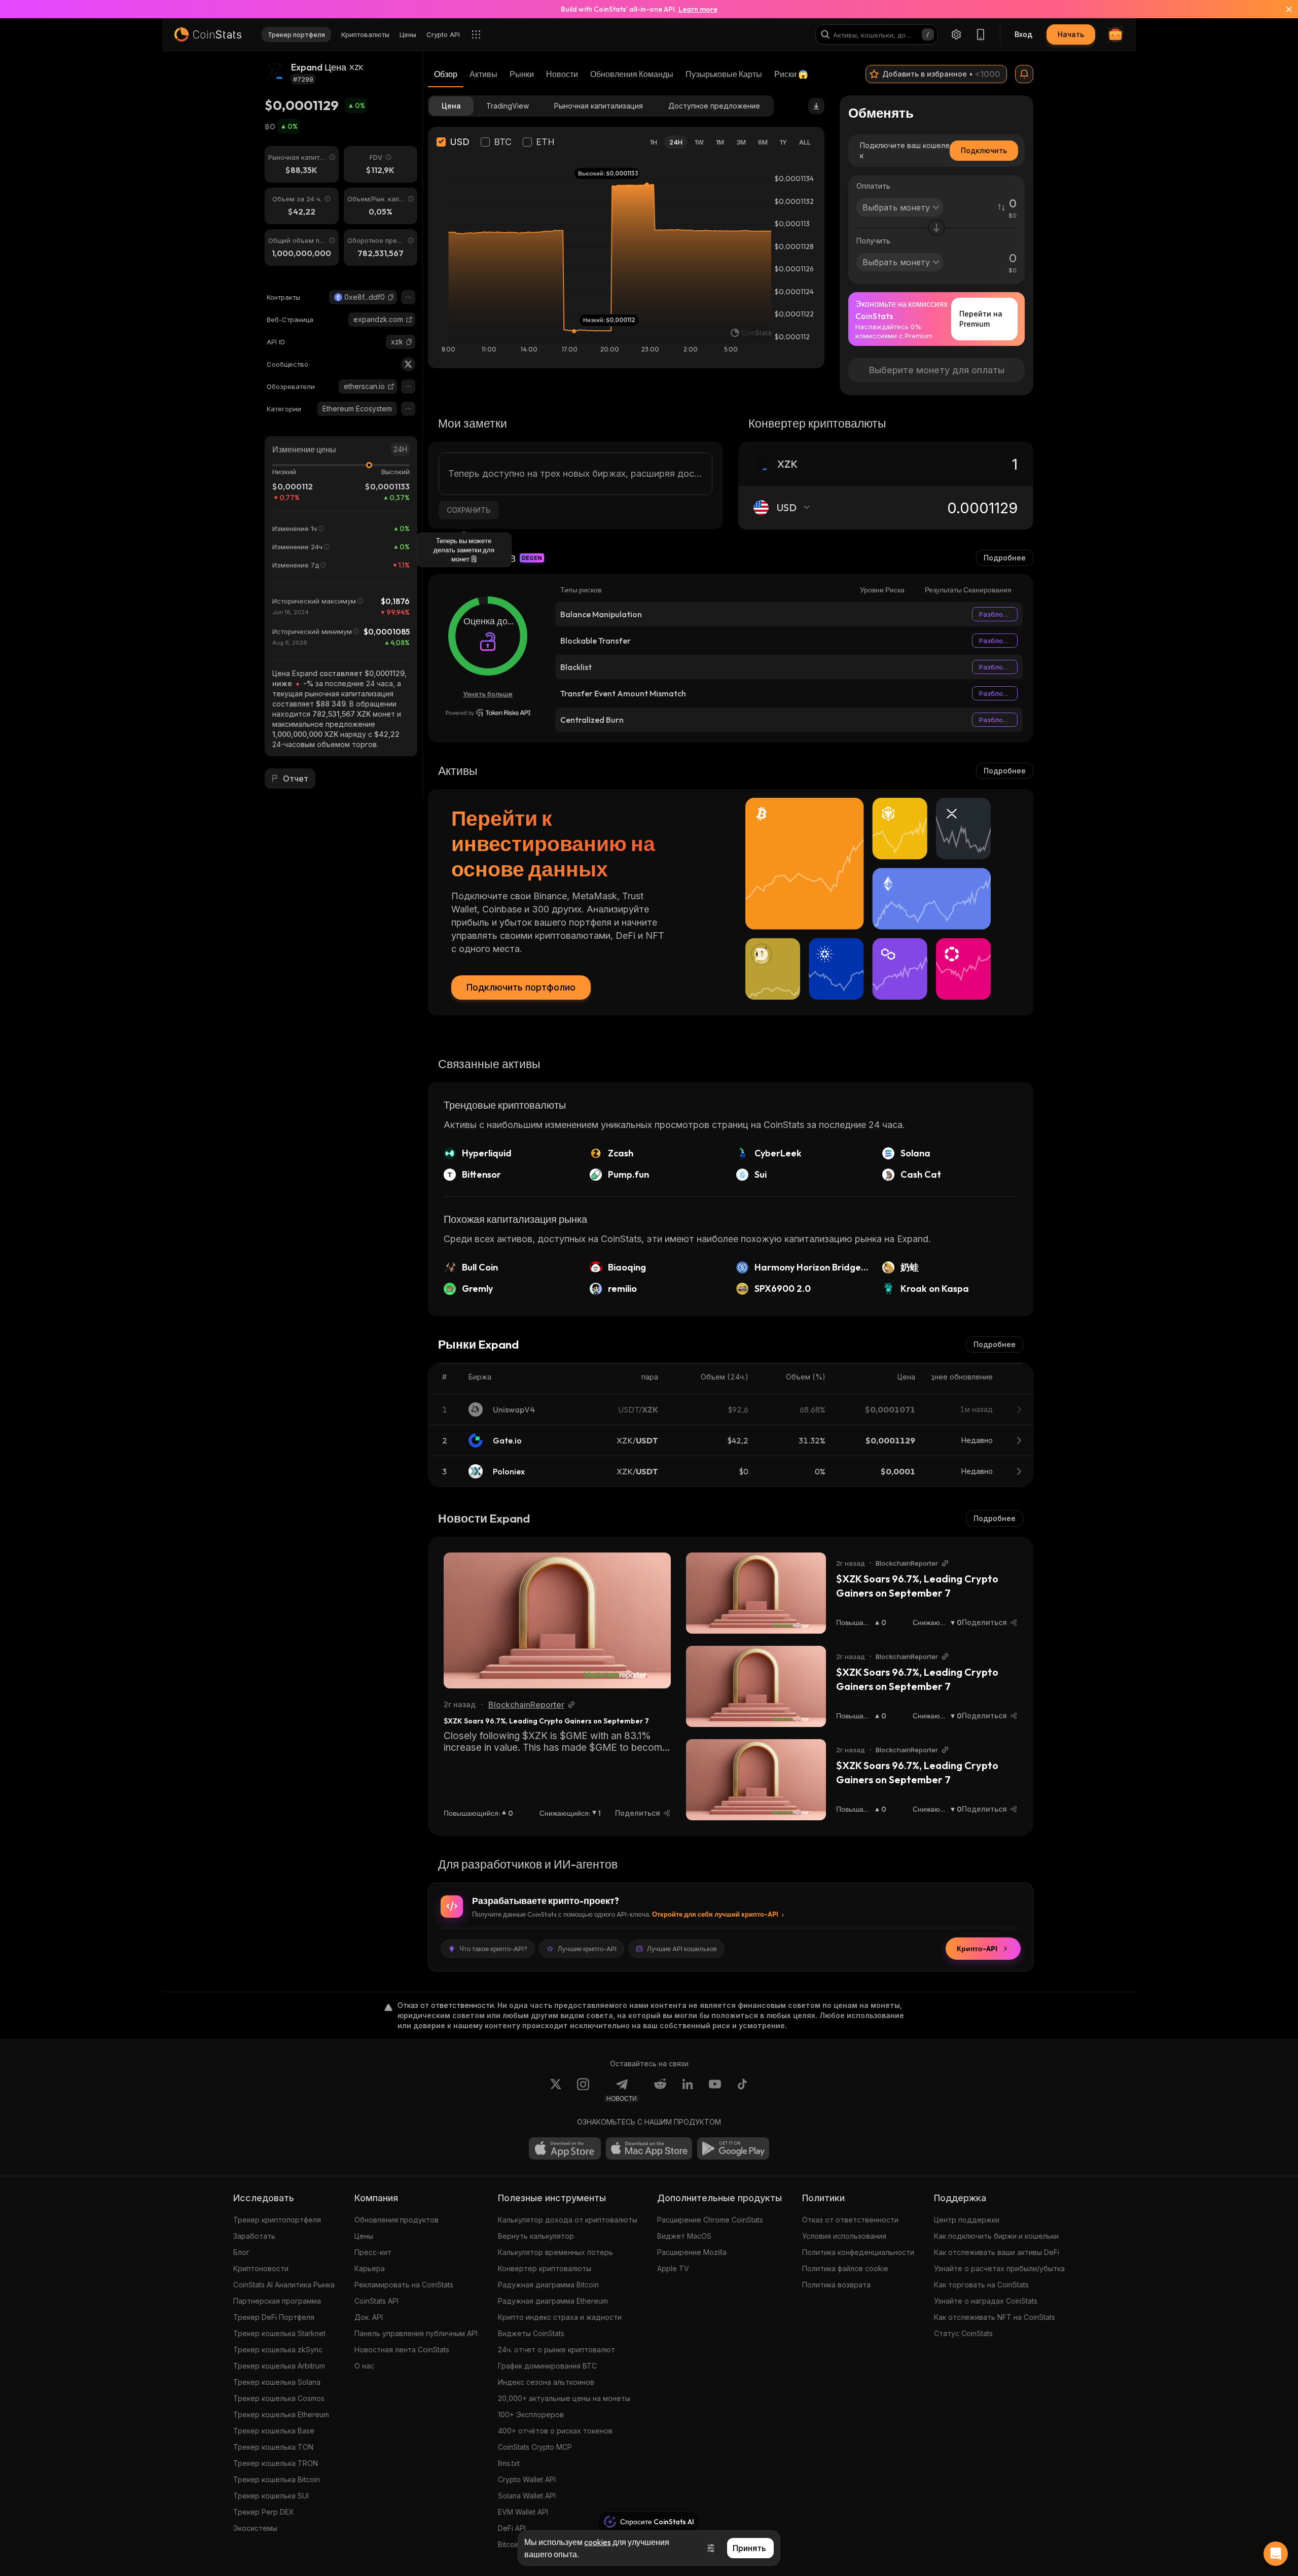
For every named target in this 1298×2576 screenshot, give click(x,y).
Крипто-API (977, 1949)
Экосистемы (255, 2528)
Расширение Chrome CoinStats (710, 2220)
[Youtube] (715, 2090)
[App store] (565, 2148)
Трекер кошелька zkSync (278, 2350)
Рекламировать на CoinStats (404, 2285)
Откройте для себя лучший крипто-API (715, 1914)
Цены (364, 2236)
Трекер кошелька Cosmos (279, 2398)
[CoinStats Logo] (208, 34)
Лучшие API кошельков (682, 1949)
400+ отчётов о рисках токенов (555, 2431)
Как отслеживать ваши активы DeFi (997, 2252)
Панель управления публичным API (416, 2333)
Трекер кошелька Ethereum (281, 2414)
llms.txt (509, 2463)
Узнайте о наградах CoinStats (986, 2301)
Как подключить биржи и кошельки (996, 2236)
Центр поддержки (967, 2220)
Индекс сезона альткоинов (546, 2382)
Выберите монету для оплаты (937, 370)
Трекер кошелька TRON (276, 2463)
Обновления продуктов (396, 2220)
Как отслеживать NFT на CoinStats (995, 2317)
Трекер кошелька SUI (271, 2496)
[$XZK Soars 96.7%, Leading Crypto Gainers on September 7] (557, 1620)
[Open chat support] (1276, 2554)
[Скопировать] (391, 297)
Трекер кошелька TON (273, 2447)
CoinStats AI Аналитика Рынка (284, 2285)
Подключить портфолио (521, 987)
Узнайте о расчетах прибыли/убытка (999, 2268)
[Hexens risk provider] (488, 713)
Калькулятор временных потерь (555, 2252)
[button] (391, 297)
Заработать (254, 2236)
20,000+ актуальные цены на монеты (564, 2398)
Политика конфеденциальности (858, 2252)
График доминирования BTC (547, 2366)
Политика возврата (836, 2285)
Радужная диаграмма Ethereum (553, 2301)
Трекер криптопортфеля (277, 2220)
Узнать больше (488, 694)
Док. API (369, 2317)
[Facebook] (742, 2090)
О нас (364, 2366)
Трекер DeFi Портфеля (274, 2317)
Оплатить (873, 186)
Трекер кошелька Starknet (279, 2333)
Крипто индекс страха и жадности (560, 2317)
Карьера (370, 2268)
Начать (1071, 34)
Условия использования (844, 2236)
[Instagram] (583, 2090)
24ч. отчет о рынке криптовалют (556, 2350)
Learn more (698, 9)
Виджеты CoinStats (531, 2333)
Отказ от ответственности (850, 2220)
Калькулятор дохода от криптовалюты (568, 2220)
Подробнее (1005, 558)
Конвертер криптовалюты (545, 2268)
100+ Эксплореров (531, 2414)
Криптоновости (261, 2268)
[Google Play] (733, 2148)
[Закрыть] (1283, 9)
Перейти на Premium (981, 319)
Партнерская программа (277, 2301)
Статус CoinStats (963, 2333)
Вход (1023, 34)
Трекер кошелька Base (274, 2431)
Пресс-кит (373, 2252)
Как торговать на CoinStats (981, 2285)
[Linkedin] (688, 2090)
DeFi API (512, 2528)
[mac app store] (649, 2148)
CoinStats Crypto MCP (535, 2447)
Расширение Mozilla (692, 2252)
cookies (598, 2542)
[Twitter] (408, 364)
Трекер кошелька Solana (277, 2382)
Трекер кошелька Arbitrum (279, 2366)
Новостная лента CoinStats (402, 2350)
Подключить (984, 150)
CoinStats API (376, 2301)
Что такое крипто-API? (493, 1949)
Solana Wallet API (527, 2496)
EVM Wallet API (523, 2512)
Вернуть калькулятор (536, 2236)
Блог (241, 2252)
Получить (873, 241)
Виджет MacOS (684, 2236)
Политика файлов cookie (845, 2268)
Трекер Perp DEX (264, 2512)
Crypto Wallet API (527, 2479)
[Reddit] (660, 2090)
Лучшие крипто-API (587, 1949)
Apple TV (673, 2268)
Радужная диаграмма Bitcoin (548, 2285)
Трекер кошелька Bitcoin (277, 2479)
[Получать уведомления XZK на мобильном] (1024, 74)
